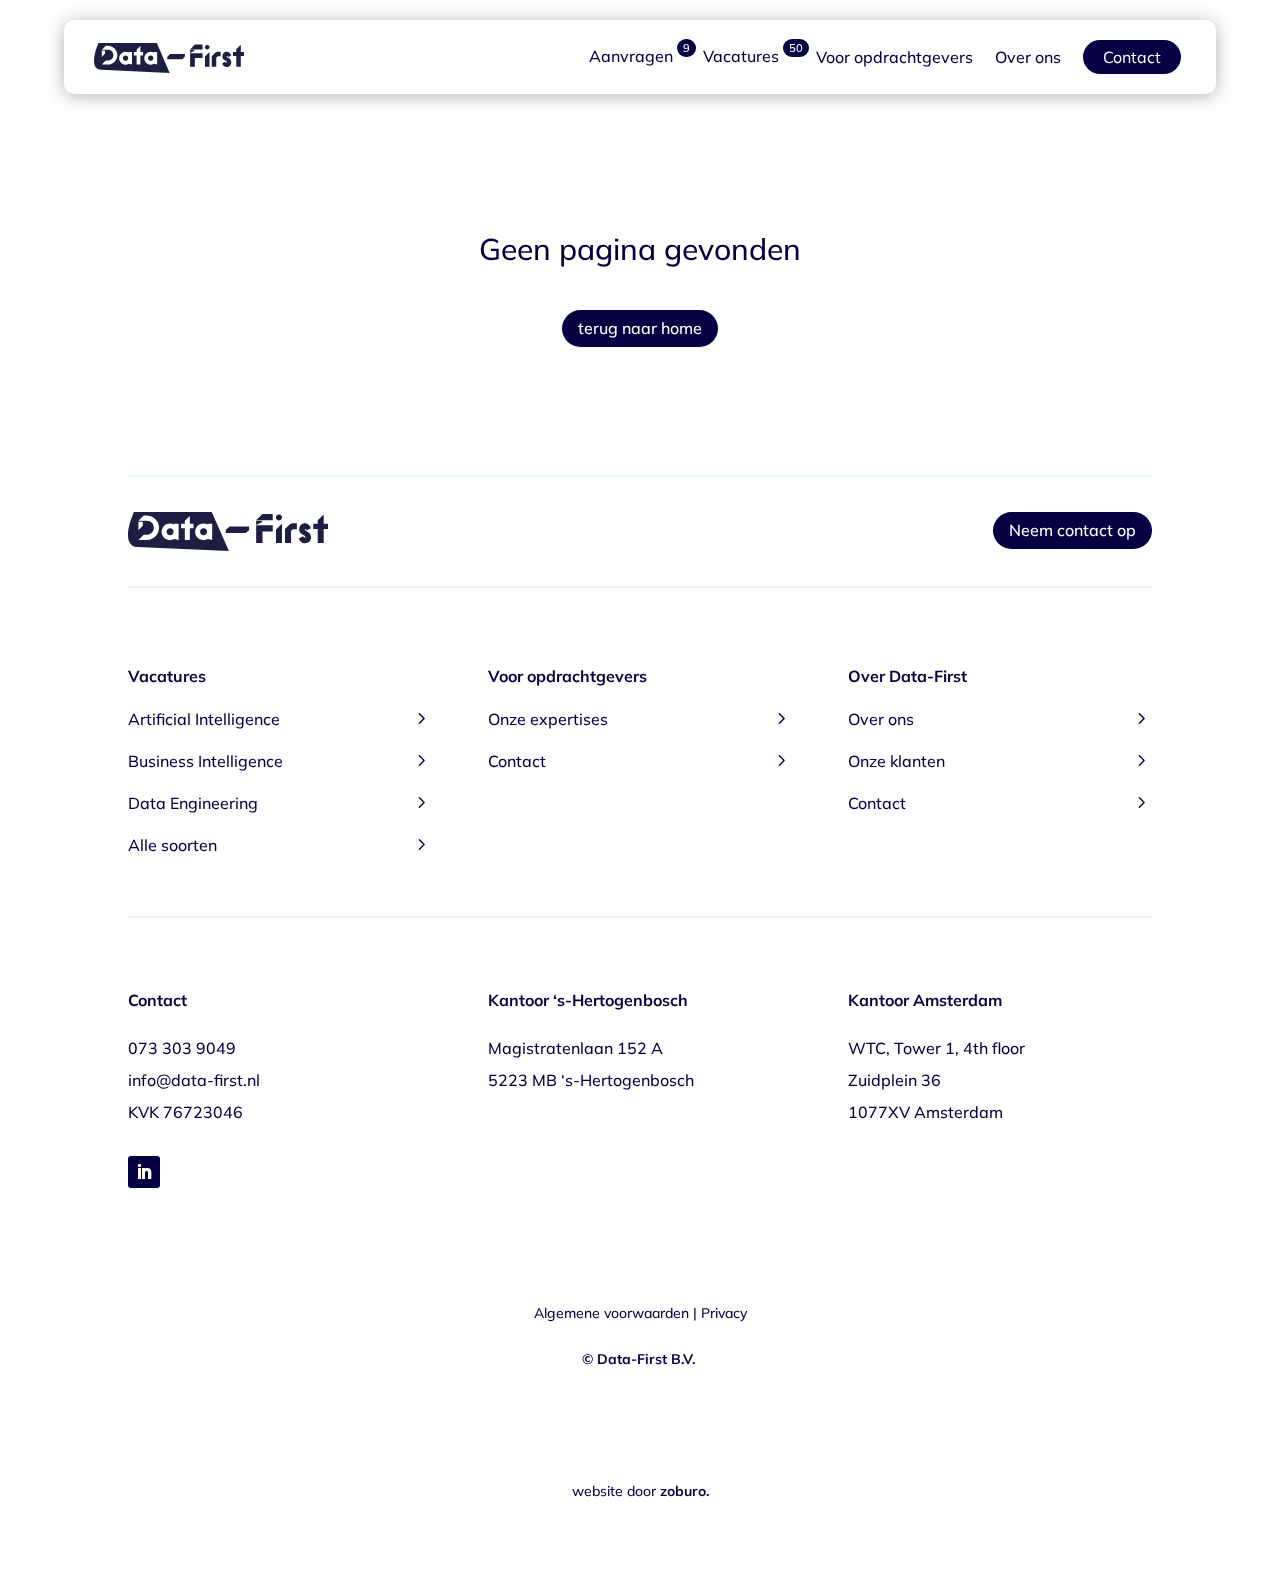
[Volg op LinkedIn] (144, 1172)
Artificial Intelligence (280, 717)
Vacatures (753, 57)
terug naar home (640, 328)
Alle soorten (280, 843)
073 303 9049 (182, 1048)
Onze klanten (1000, 759)
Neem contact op (1072, 530)
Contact (1132, 57)
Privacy (724, 1313)
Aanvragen (639, 57)
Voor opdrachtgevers (894, 57)
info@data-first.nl (194, 1080)
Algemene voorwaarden (611, 1313)
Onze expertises (640, 717)
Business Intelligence (280, 759)
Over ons (1028, 57)
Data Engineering (280, 801)
